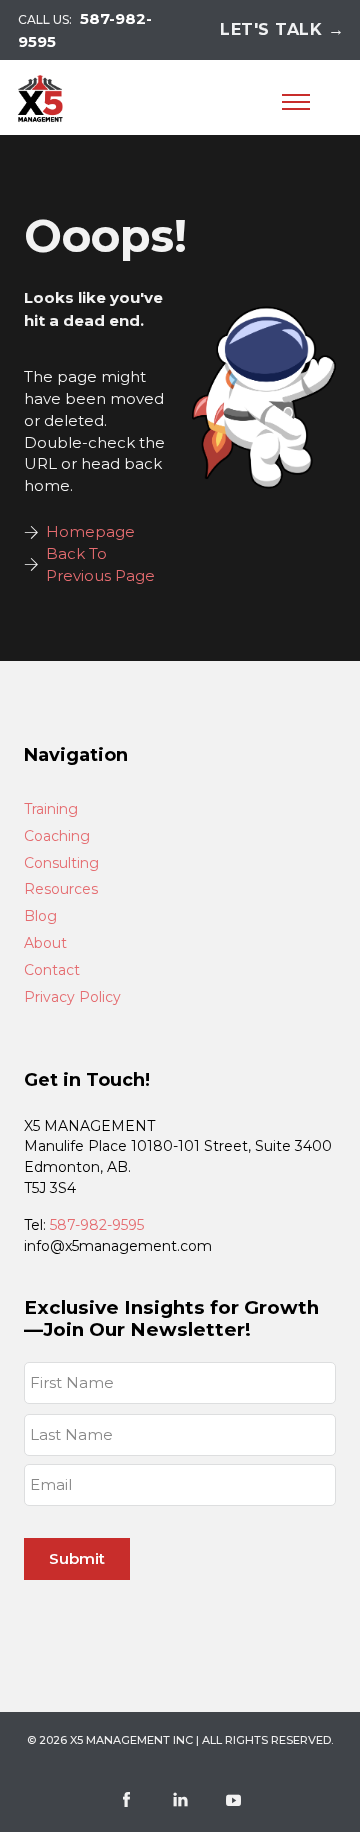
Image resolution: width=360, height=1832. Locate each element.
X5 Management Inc (131, 1740)
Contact (52, 970)
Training (51, 809)
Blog (40, 916)
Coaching (57, 836)
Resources (61, 889)
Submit (77, 1558)
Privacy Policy (72, 997)
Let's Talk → (282, 29)
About (45, 943)
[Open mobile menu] (296, 102)
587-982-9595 (97, 1225)
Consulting (61, 863)
